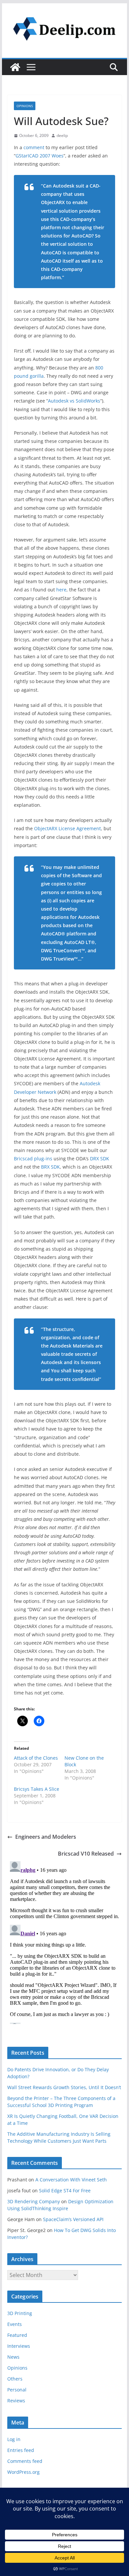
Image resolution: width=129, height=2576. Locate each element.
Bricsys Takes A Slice (37, 1789)
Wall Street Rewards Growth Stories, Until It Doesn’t (64, 2087)
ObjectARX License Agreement (67, 828)
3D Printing (20, 2313)
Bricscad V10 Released (86, 1854)
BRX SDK (50, 1167)
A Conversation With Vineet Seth (71, 2180)
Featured (17, 2335)
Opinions (25, 106)
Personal (17, 2390)
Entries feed (21, 2450)
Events (15, 2324)
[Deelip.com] (15, 67)
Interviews (19, 2346)
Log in (14, 2439)
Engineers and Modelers (46, 1837)
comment (34, 147)
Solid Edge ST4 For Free (65, 2190)
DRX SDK (100, 1159)
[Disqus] (64, 1941)
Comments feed (25, 2461)
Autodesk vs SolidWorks (74, 401)
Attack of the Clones (36, 1758)
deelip (62, 135)
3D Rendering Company (34, 2201)
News (13, 2357)
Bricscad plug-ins (33, 1159)
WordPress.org (23, 2472)
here (61, 590)
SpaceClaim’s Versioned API (73, 2219)
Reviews (16, 2401)
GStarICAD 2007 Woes (40, 156)
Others (15, 2379)
